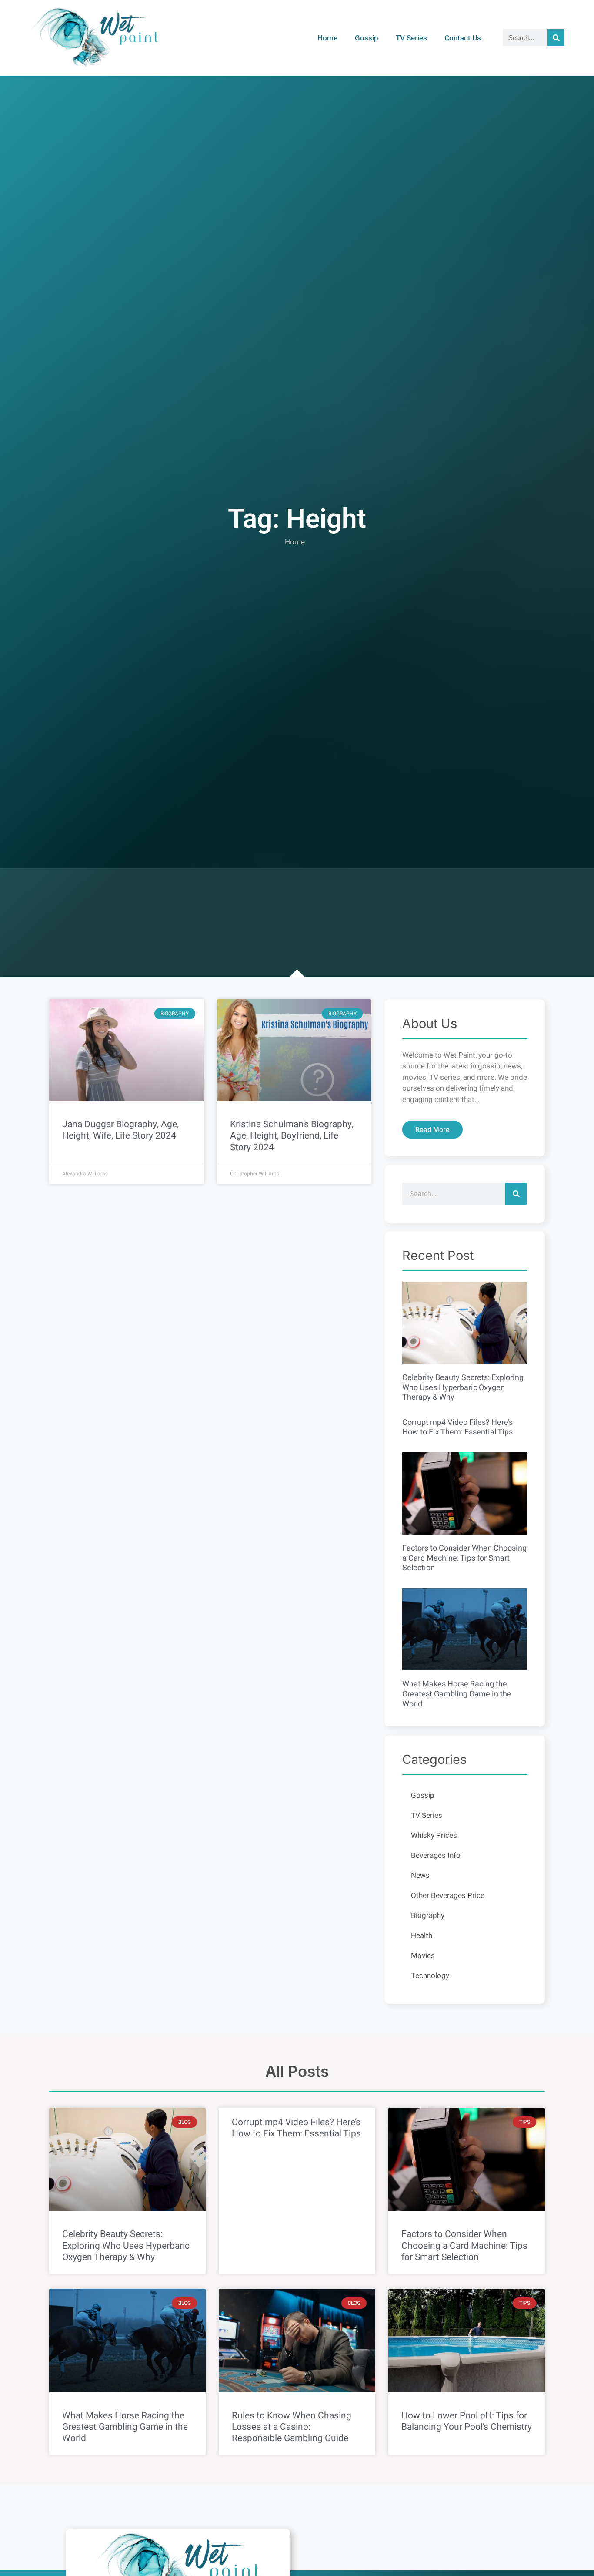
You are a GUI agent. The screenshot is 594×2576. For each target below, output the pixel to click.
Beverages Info (436, 1856)
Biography (428, 1916)
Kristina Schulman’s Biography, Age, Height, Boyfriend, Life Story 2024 (292, 1136)
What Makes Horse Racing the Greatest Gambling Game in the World (457, 1694)
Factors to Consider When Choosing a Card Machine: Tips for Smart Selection (464, 1558)
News (420, 1876)
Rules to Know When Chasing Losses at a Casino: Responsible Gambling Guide (292, 2427)
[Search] (556, 38)
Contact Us (463, 38)
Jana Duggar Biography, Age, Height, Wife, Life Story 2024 (120, 1130)
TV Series (411, 38)
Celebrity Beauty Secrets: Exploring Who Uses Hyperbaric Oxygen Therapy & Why (463, 1387)
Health (422, 1936)
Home (327, 38)
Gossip (367, 38)
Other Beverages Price (448, 1896)
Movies (423, 1956)
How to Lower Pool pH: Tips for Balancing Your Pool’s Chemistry (467, 2421)
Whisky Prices (434, 1835)
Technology (430, 1976)
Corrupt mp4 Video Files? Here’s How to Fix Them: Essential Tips (457, 1427)
